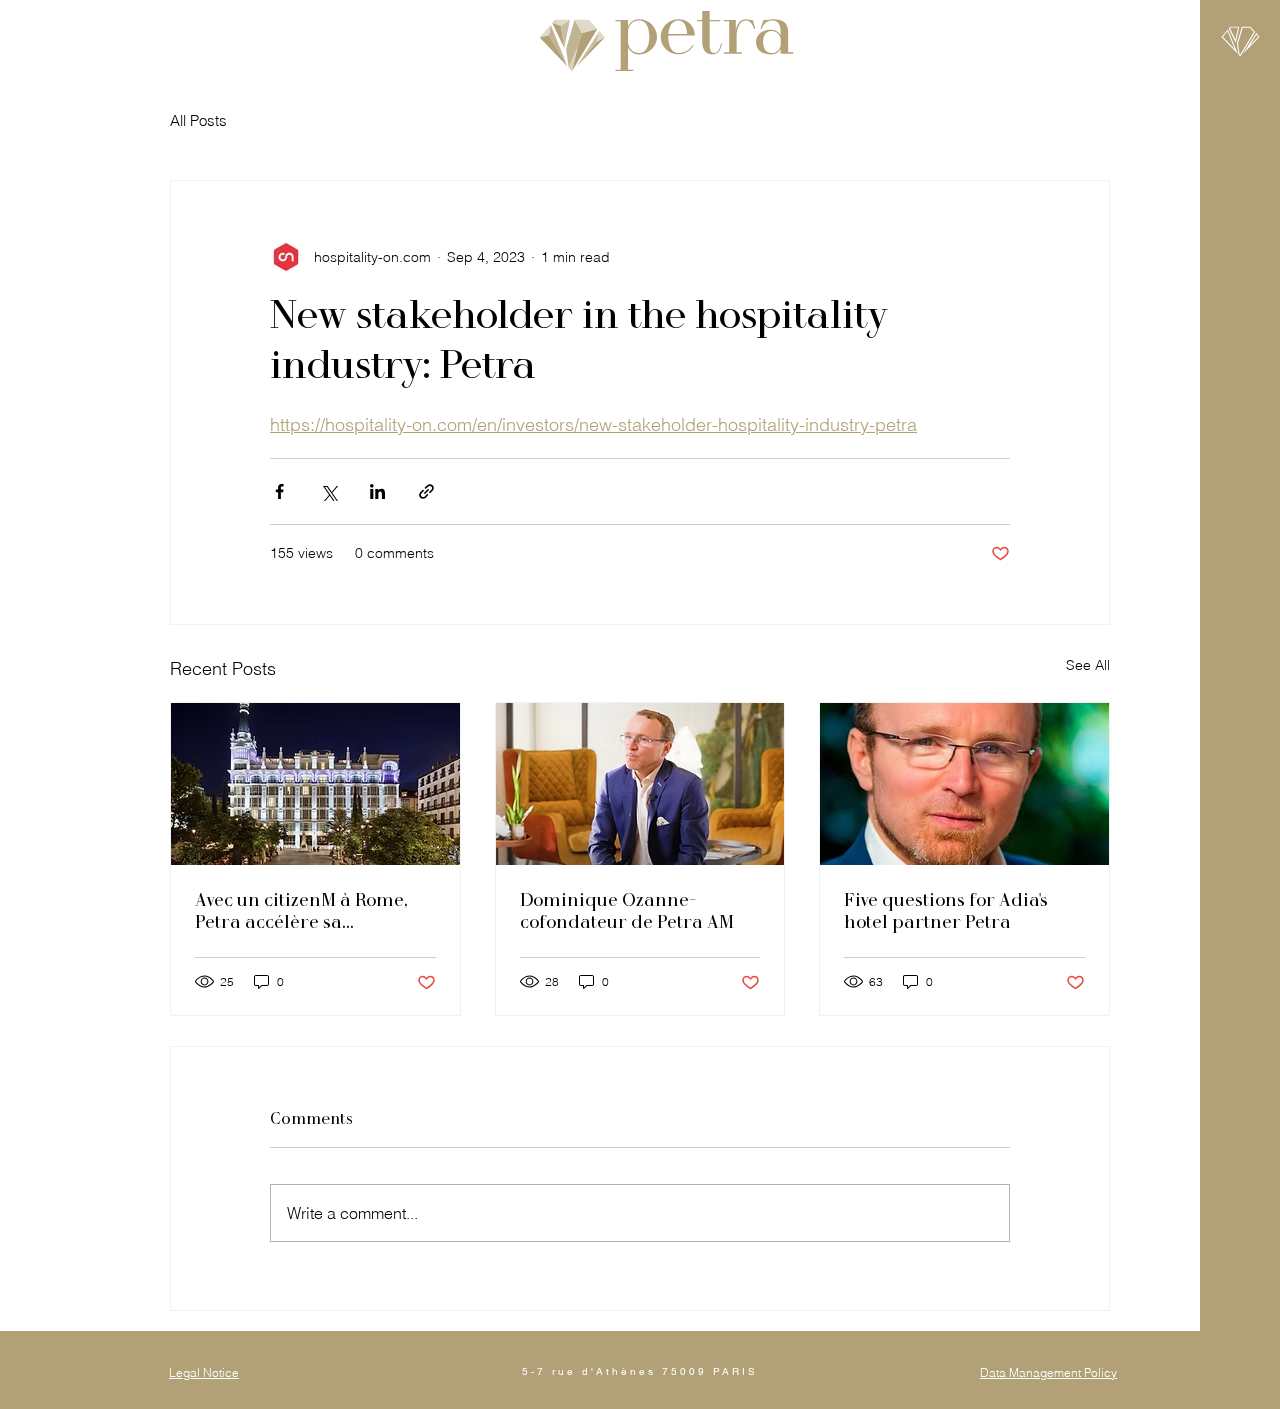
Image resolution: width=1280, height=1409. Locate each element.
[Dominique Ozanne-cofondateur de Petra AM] (640, 784)
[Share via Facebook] (279, 491)
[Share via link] (426, 491)
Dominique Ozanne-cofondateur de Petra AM (627, 911)
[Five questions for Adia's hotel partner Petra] (964, 784)
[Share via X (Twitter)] (328, 491)
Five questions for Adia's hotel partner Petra (946, 911)
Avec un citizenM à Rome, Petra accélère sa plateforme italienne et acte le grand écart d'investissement (301, 911)
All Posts (198, 120)
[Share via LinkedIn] (377, 491)
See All (1088, 665)
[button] (1240, 41)
